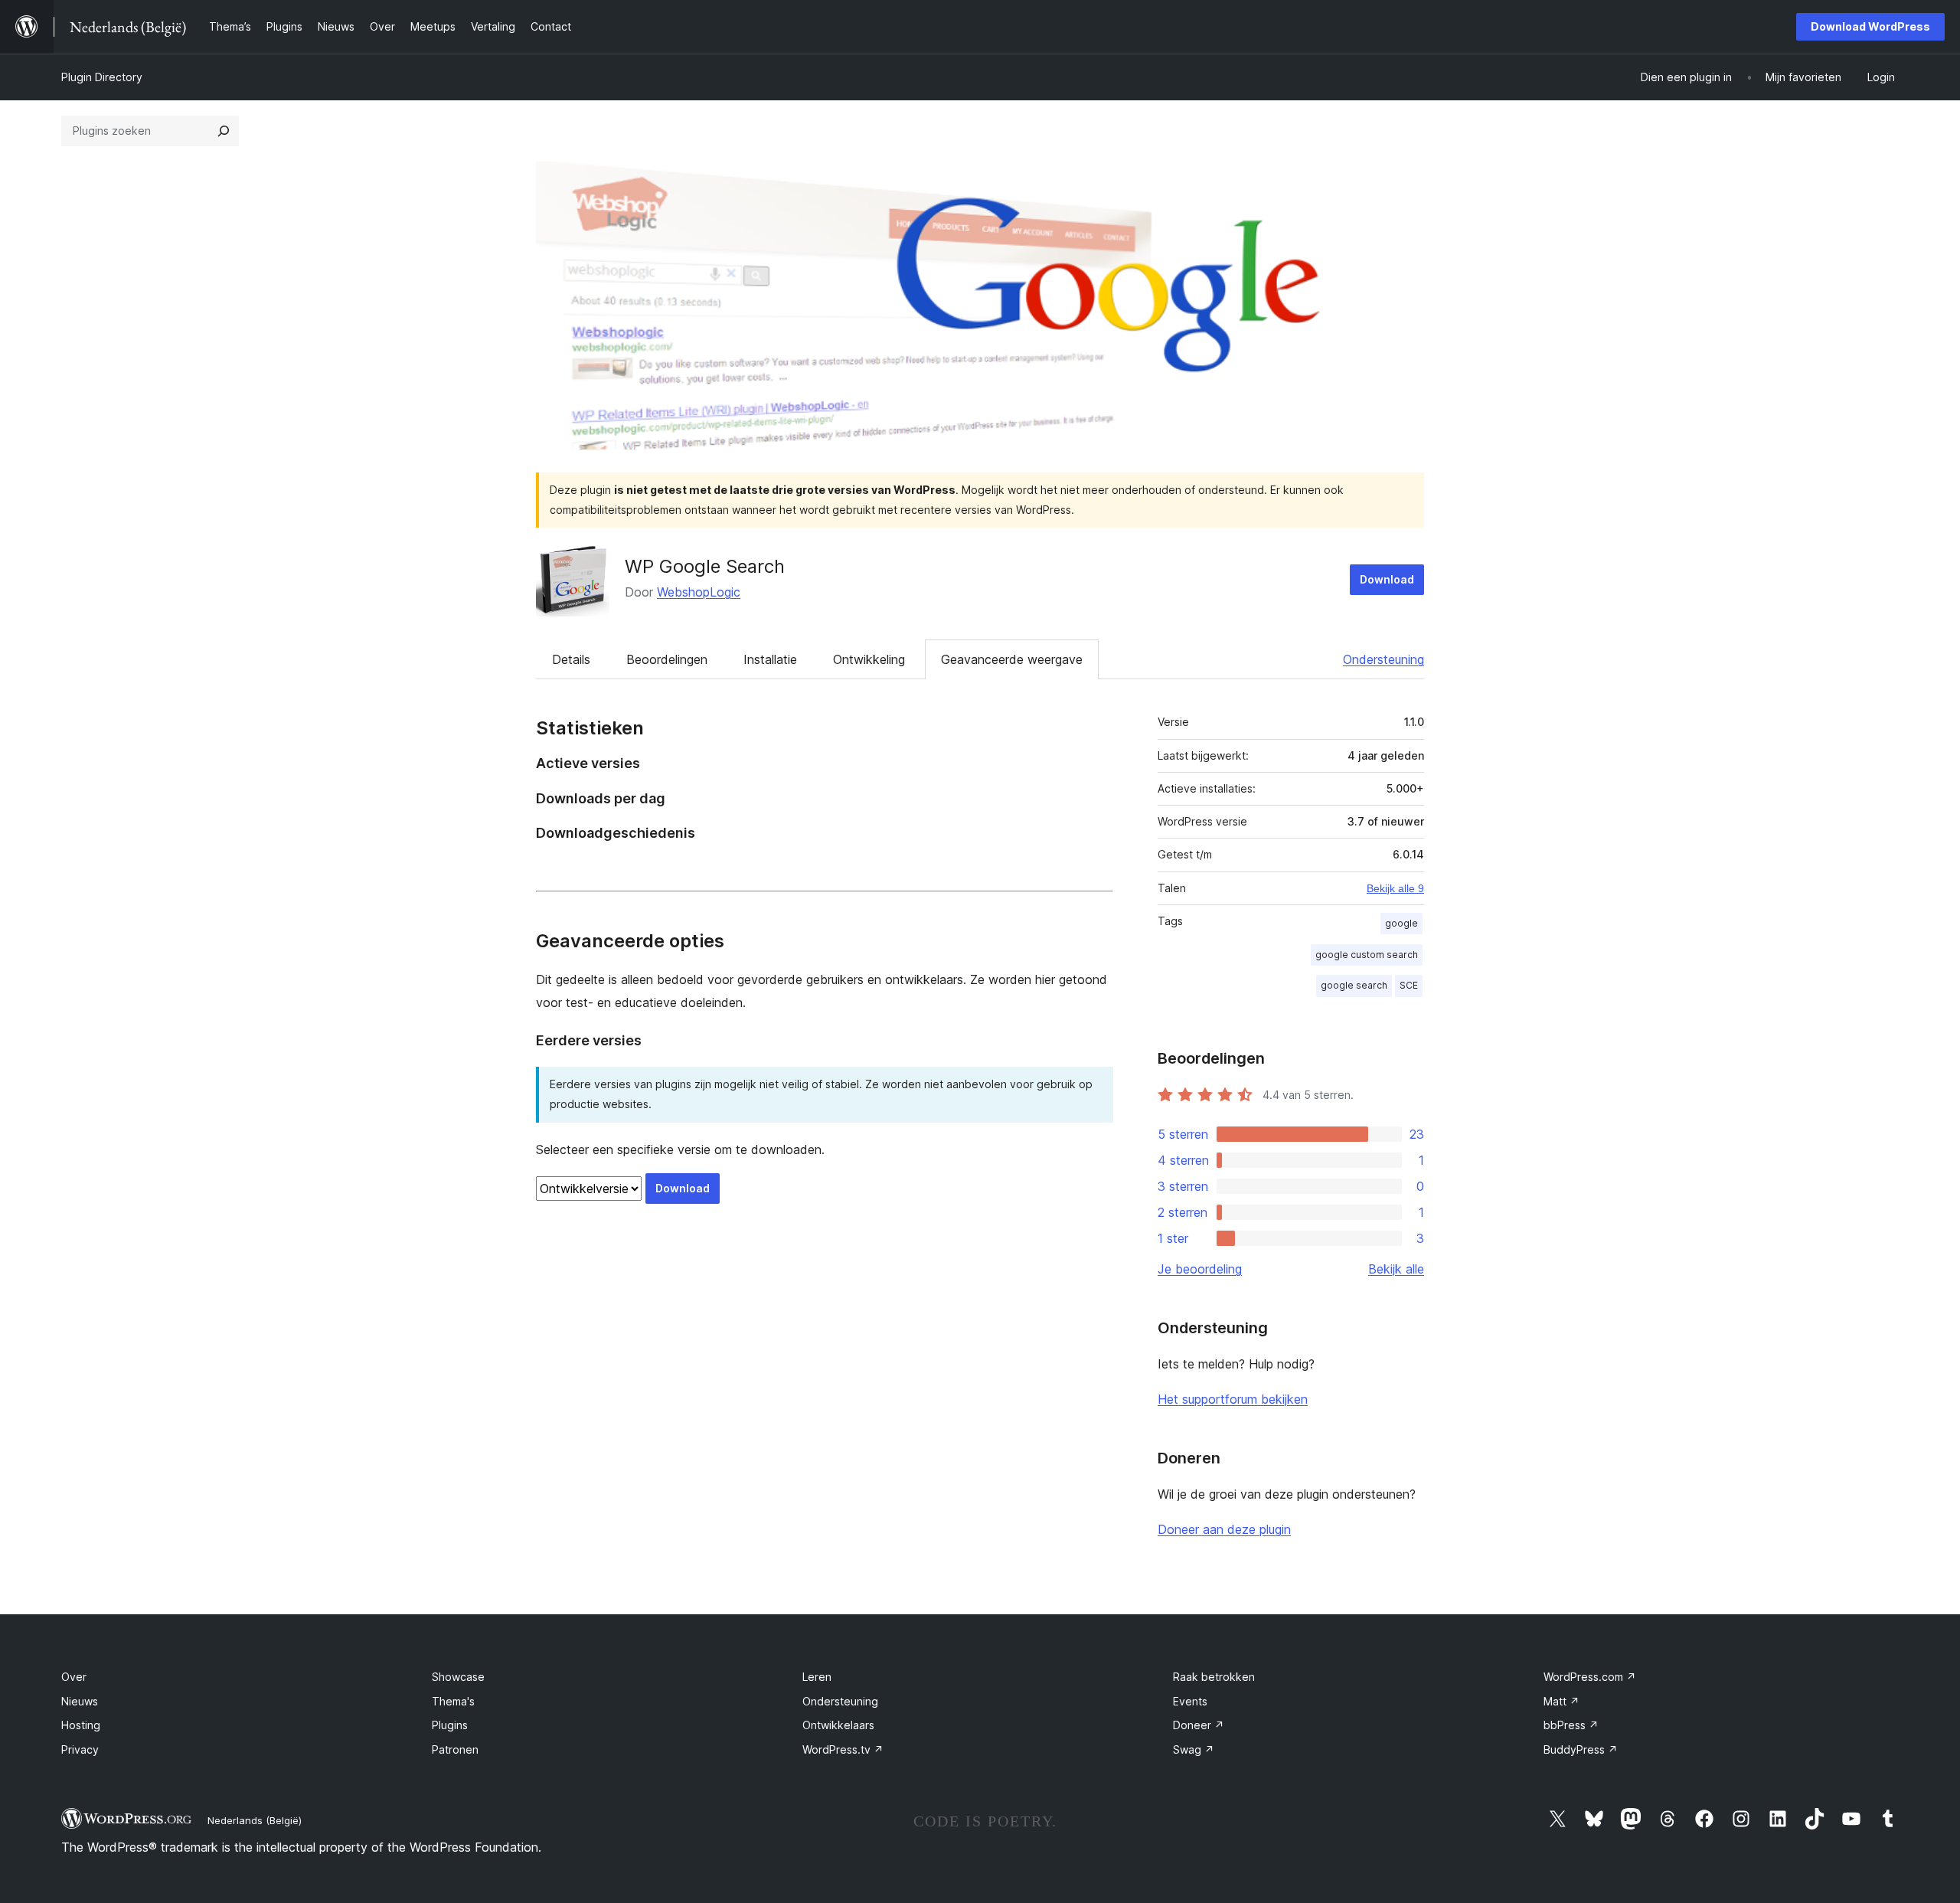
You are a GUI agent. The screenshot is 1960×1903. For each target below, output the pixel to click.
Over (74, 1677)
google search (1354, 985)
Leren (817, 1677)
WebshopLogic (699, 592)
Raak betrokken (1214, 1677)
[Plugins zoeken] (224, 131)
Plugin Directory (102, 77)
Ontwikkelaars (838, 1725)
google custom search (1367, 955)
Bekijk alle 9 (1395, 888)
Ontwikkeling (869, 659)
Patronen (455, 1749)
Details (571, 659)
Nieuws (80, 1701)
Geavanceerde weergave (1012, 659)
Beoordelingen (667, 659)
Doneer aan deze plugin (1224, 1529)
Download (1387, 579)
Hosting (81, 1725)
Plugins (450, 1725)
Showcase (458, 1677)
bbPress (1571, 1725)
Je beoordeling (1200, 1269)
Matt (1561, 1701)
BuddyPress (1581, 1749)
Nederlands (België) (255, 1820)
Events (1190, 1701)
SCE (1409, 985)
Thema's (453, 1701)
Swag (1194, 1749)
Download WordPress (1870, 26)
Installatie (770, 659)
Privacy (80, 1749)
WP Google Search (705, 566)
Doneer (1199, 1725)
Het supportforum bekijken (1233, 1399)
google (1401, 923)
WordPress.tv (843, 1749)
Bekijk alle (1396, 1269)
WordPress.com (1590, 1677)
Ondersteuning (1383, 659)
